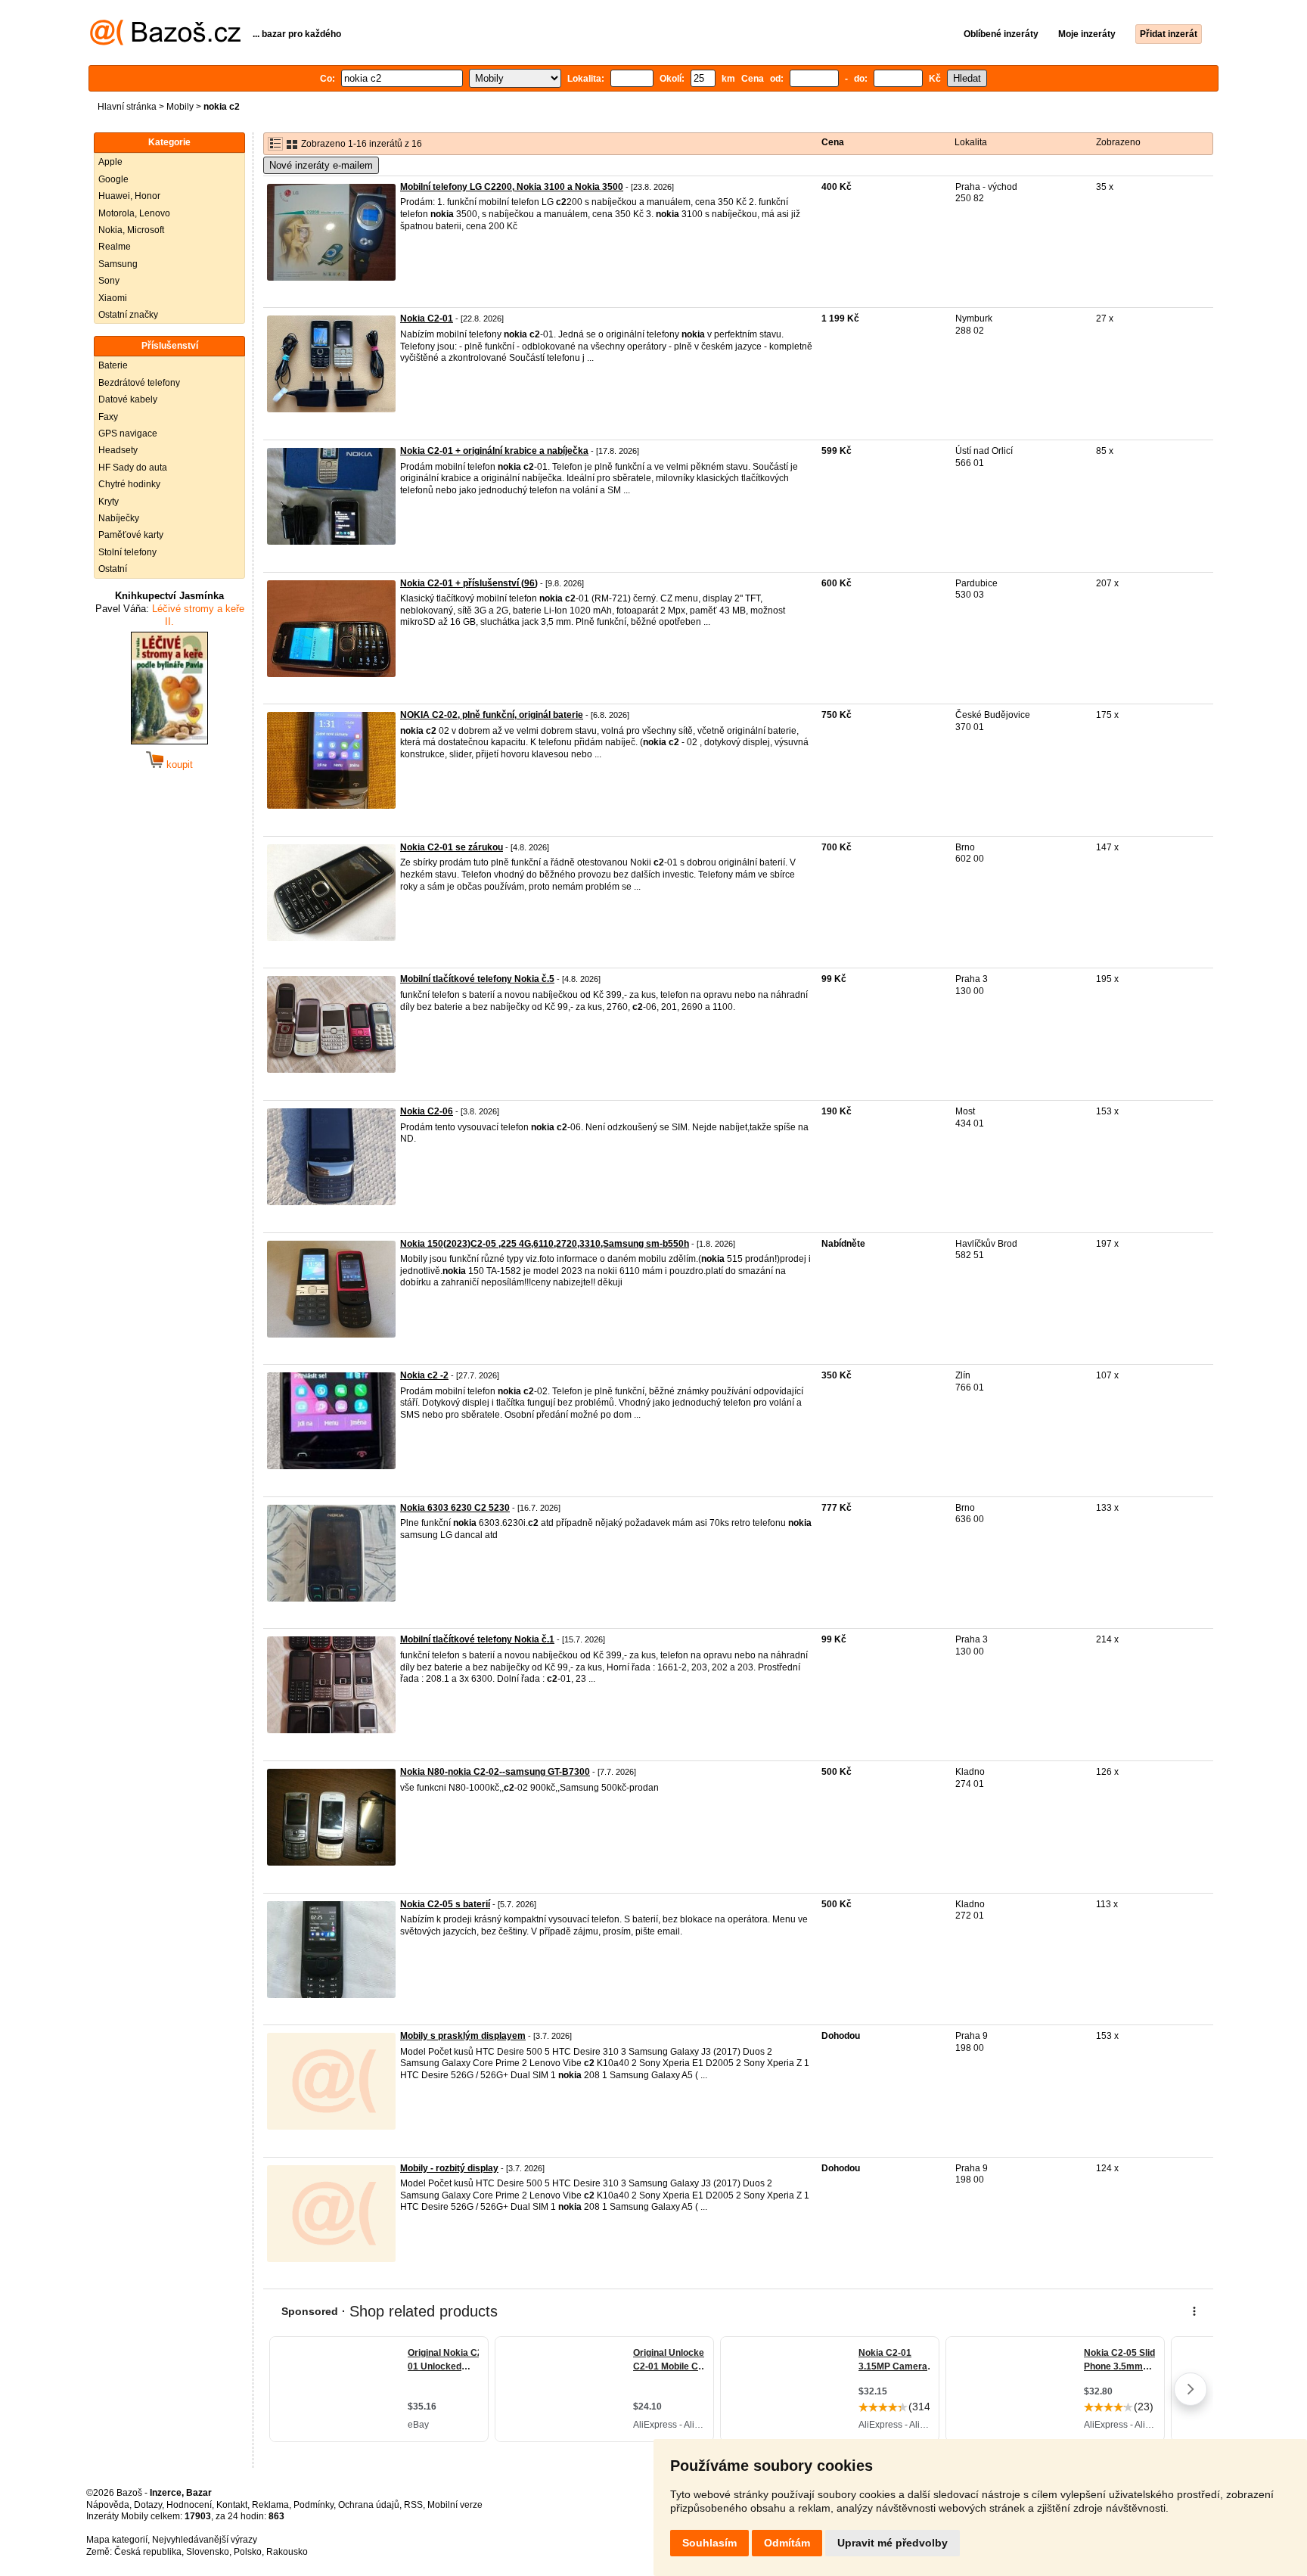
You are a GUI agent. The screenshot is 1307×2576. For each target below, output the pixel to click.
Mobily (180, 107)
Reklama (270, 2505)
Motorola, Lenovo (134, 213)
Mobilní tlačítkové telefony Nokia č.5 (477, 979)
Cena (833, 142)
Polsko (248, 2552)
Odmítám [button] (787, 2543)
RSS (413, 2505)
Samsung (118, 264)
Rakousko (287, 2552)
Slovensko (208, 2552)
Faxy (108, 417)
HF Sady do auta (133, 468)
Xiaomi (113, 298)
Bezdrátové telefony (139, 383)
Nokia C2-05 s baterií (445, 1904)
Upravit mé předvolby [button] (893, 2543)
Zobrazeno (1118, 142)
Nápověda (108, 2505)
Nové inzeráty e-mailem (321, 165)
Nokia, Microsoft (131, 230)
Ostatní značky (128, 315)
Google (113, 179)
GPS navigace (128, 433)
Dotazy (148, 2505)
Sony (109, 281)
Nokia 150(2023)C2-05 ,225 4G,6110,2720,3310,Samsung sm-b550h (545, 1244)
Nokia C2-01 (427, 319)
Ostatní (113, 569)
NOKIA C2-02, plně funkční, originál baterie (492, 715)
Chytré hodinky (129, 484)
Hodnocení (189, 2505)
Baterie (113, 365)
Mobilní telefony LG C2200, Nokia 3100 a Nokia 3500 (512, 187)
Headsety (118, 450)
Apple (110, 162)
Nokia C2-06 (427, 1111)
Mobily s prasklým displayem (463, 2036)
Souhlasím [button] (709, 2543)
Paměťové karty (131, 535)
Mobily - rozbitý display (449, 2168)
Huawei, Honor (129, 196)
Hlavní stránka (127, 107)
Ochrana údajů (369, 2505)
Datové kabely (128, 399)
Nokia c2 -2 (424, 1375)
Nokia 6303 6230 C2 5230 (455, 1508)
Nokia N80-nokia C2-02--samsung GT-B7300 (495, 1772)
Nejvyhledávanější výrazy (205, 2540)
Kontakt (232, 2505)
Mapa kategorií (117, 2540)
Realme (115, 247)
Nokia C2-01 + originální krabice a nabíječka (494, 451)
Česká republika (148, 2552)
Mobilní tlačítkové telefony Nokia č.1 (477, 1639)
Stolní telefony (127, 552)
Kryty (109, 502)
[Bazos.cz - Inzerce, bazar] (165, 42)
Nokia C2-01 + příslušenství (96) (469, 583)
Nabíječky (119, 518)
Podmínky (314, 2505)
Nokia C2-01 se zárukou (452, 847)
